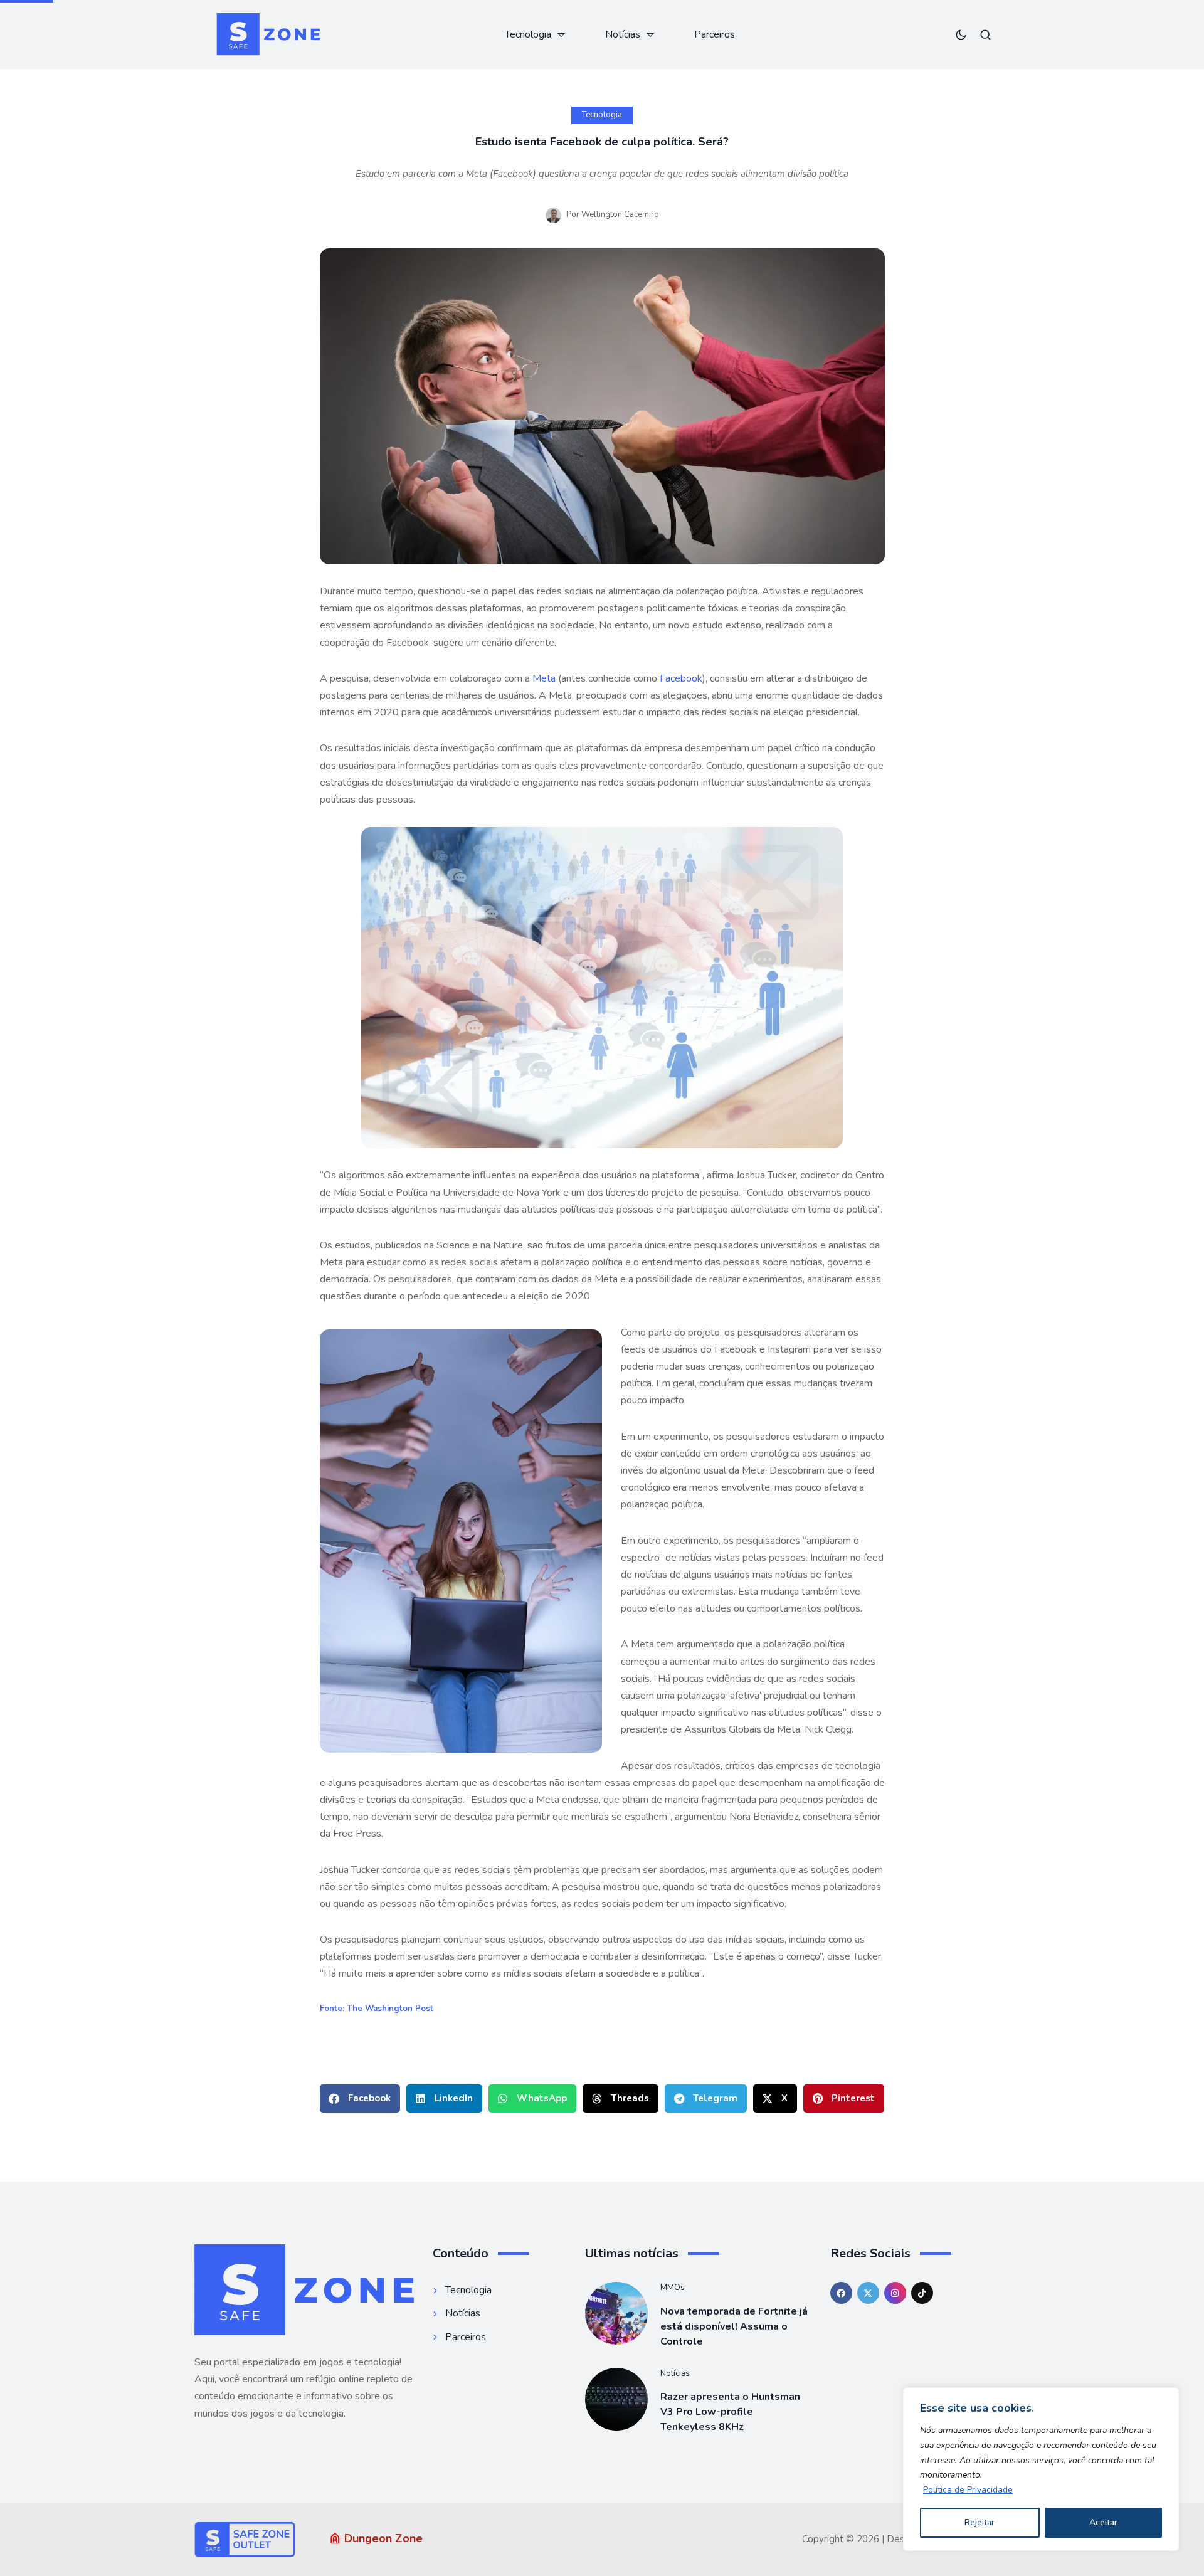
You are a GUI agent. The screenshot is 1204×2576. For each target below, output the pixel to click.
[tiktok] (922, 2293)
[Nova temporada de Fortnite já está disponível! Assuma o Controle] (616, 2313)
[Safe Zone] (268, 34)
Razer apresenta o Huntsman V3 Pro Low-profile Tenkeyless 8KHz (730, 2412)
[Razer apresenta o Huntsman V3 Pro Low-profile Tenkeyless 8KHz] (616, 2399)
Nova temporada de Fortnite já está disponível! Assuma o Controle (734, 2326)
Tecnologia (602, 115)
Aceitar (1103, 2522)
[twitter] (868, 2293)
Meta (545, 678)
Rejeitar (980, 2522)
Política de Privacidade (968, 2490)
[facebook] (841, 2293)
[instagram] (895, 2293)
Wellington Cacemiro (620, 214)
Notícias (675, 2373)
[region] (1041, 2469)
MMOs (673, 2288)
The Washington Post (390, 2009)
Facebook (681, 678)
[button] (360, 2098)
